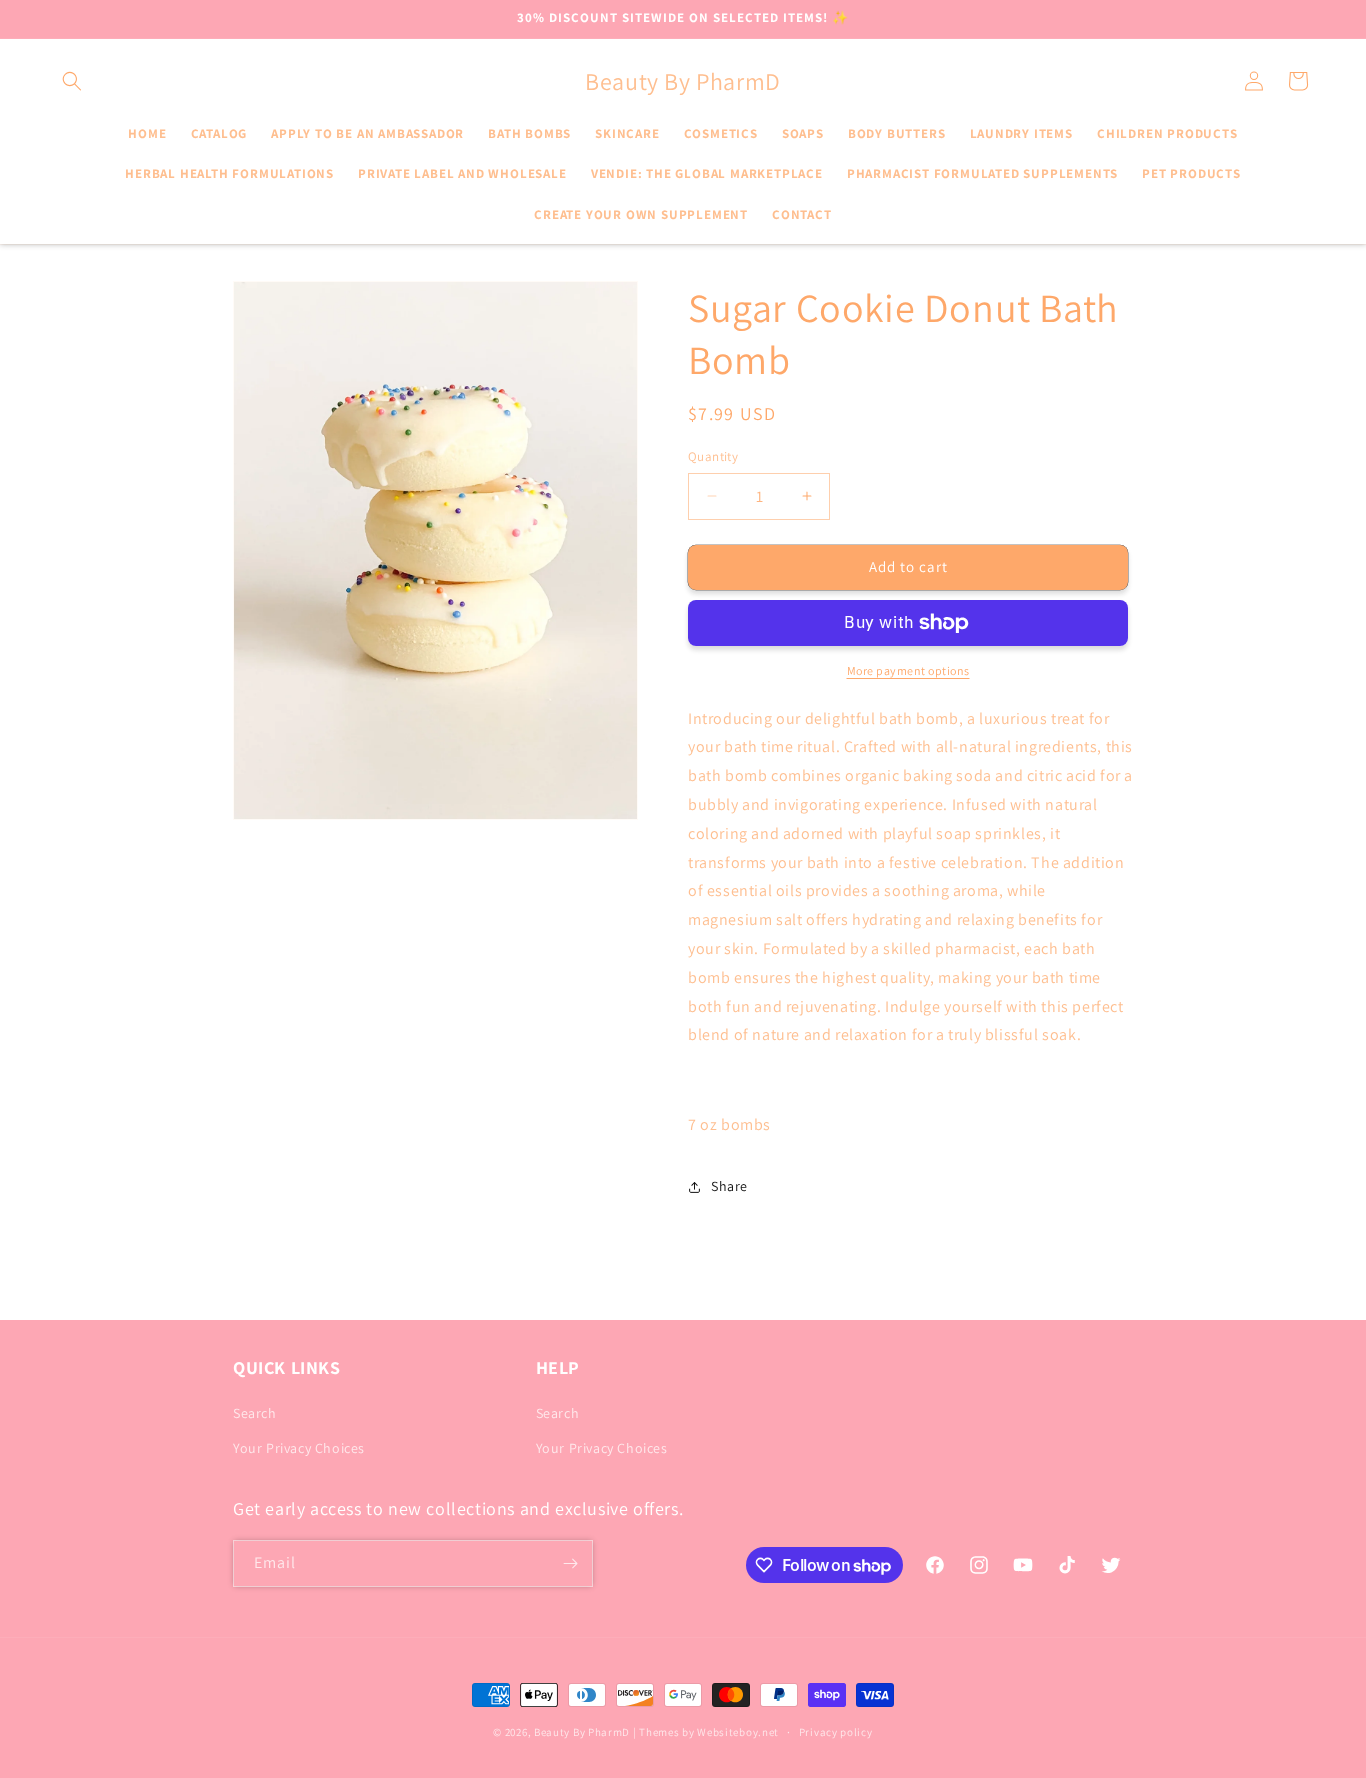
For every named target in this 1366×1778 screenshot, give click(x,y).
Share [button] (729, 1186)
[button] (72, 81)
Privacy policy (836, 1732)
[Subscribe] (570, 1563)
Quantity (713, 456)
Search (255, 1413)
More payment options (908, 670)
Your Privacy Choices (299, 1448)
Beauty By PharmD (582, 1732)
